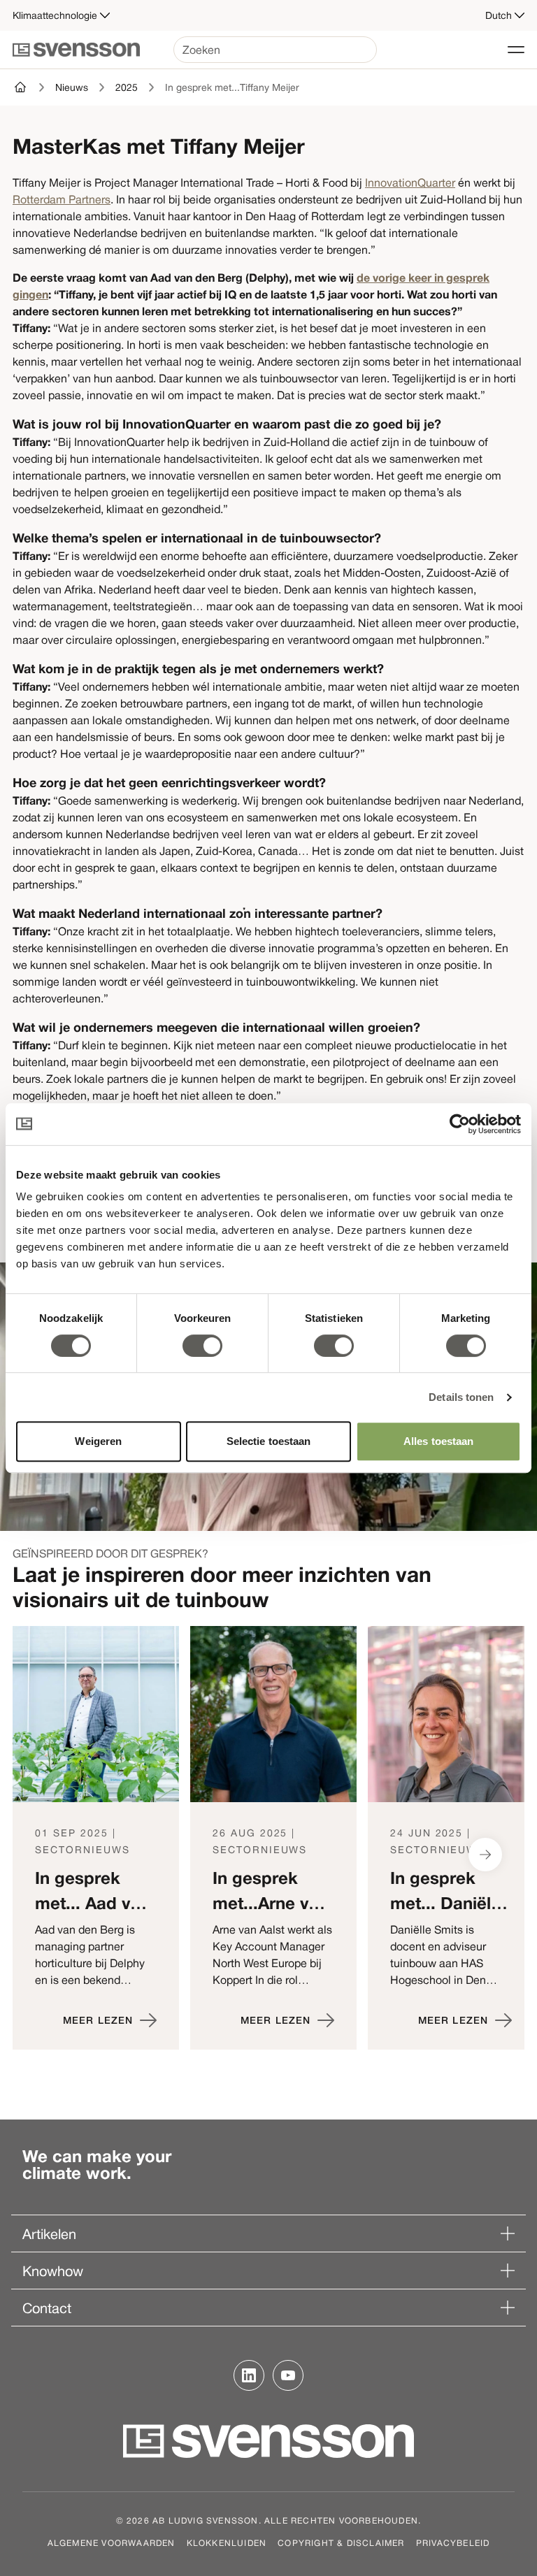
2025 (127, 87)
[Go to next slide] (485, 1855)
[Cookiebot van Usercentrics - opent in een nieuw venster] (460, 1124)
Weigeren (98, 1441)
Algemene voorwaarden (112, 2542)
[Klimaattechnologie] (21, 87)
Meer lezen (98, 2020)
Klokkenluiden (227, 2542)
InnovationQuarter (410, 182)
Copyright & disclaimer (341, 2542)
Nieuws (72, 87)
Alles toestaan (438, 1441)
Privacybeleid (453, 2542)
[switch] (202, 1346)
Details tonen (461, 1397)
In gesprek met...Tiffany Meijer (232, 87)
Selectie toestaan (269, 1441)
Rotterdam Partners (62, 199)
